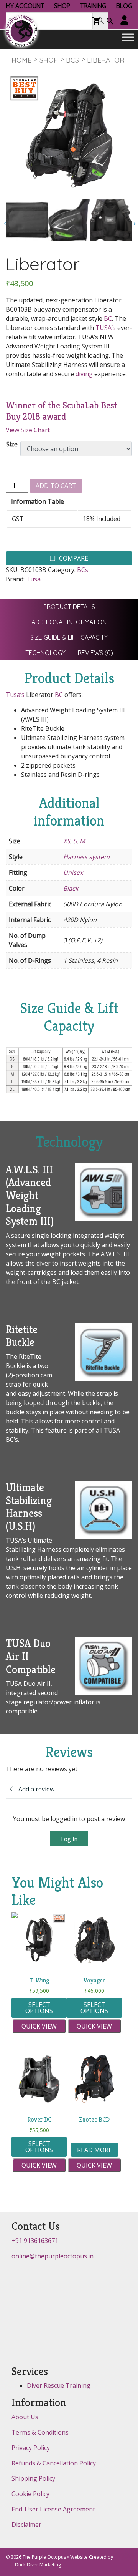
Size (12, 444)
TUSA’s (106, 328)
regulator (37, 1702)
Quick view (39, 2026)
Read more (94, 2150)
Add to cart (56, 486)
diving (84, 374)
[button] (110, 22)
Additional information (69, 622)
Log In (69, 1839)
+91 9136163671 (35, 2241)
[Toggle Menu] (128, 37)
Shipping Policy (33, 2478)
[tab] (69, 607)
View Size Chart (28, 430)
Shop (49, 60)
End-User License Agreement (53, 2509)
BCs (72, 60)
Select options (39, 2008)
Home (21, 60)
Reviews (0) (95, 653)
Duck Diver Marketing (38, 2565)
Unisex (73, 872)
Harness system (86, 857)
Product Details (69, 607)
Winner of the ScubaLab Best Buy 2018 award (62, 411)
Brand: (15, 579)
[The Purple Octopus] (21, 31)
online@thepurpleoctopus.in (53, 2256)
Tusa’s (15, 695)
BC (108, 318)
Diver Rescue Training (59, 2385)
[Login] (125, 21)
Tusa (33, 579)
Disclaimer (26, 2525)
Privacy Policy (31, 2448)
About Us (25, 2417)
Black (71, 888)
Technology (45, 653)
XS (67, 841)
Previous (5, 220)
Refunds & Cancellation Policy (54, 2463)
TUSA (14, 1684)
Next (130, 220)
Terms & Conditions (40, 2432)
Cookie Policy (30, 2494)
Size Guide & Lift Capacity (69, 637)
